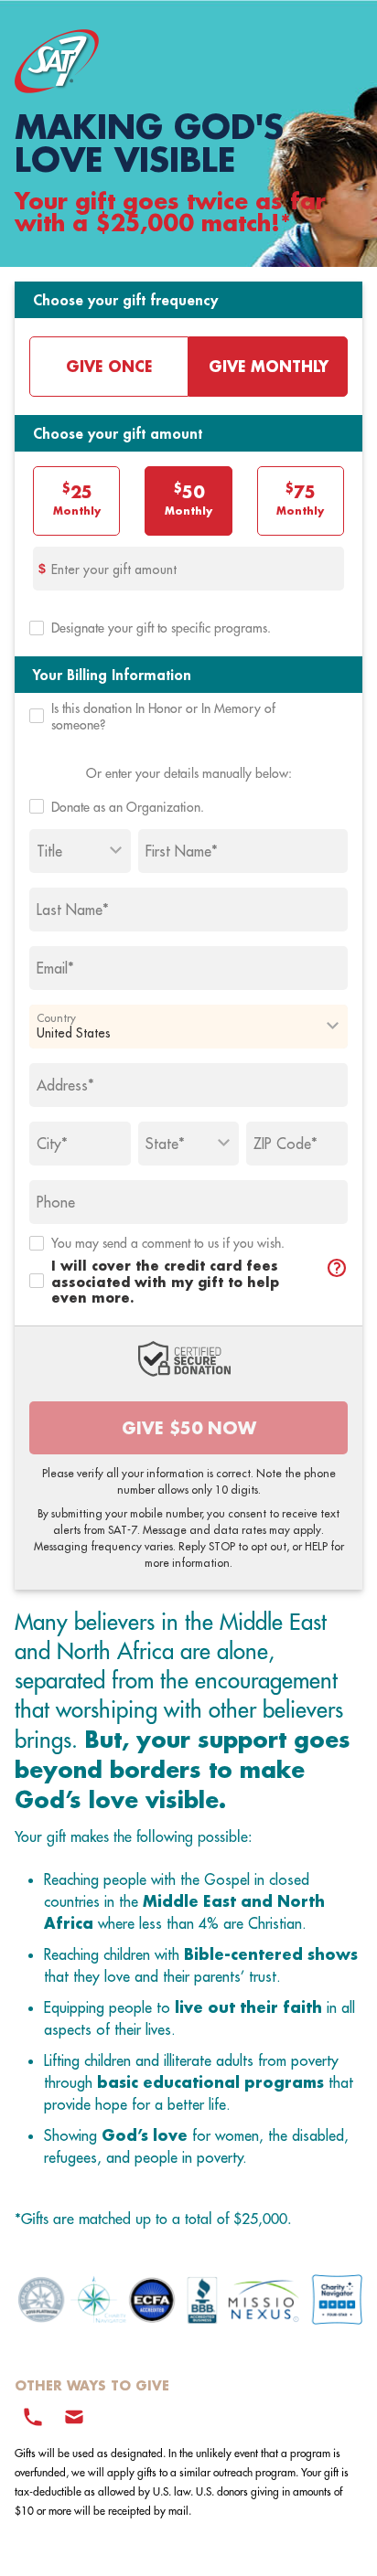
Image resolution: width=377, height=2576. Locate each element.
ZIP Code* (285, 1144)
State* (165, 1144)
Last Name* (73, 910)
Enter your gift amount (114, 569)
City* (52, 1144)
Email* (55, 968)
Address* (65, 1085)
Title (49, 851)
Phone (56, 1202)
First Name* (182, 851)
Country (56, 1017)
